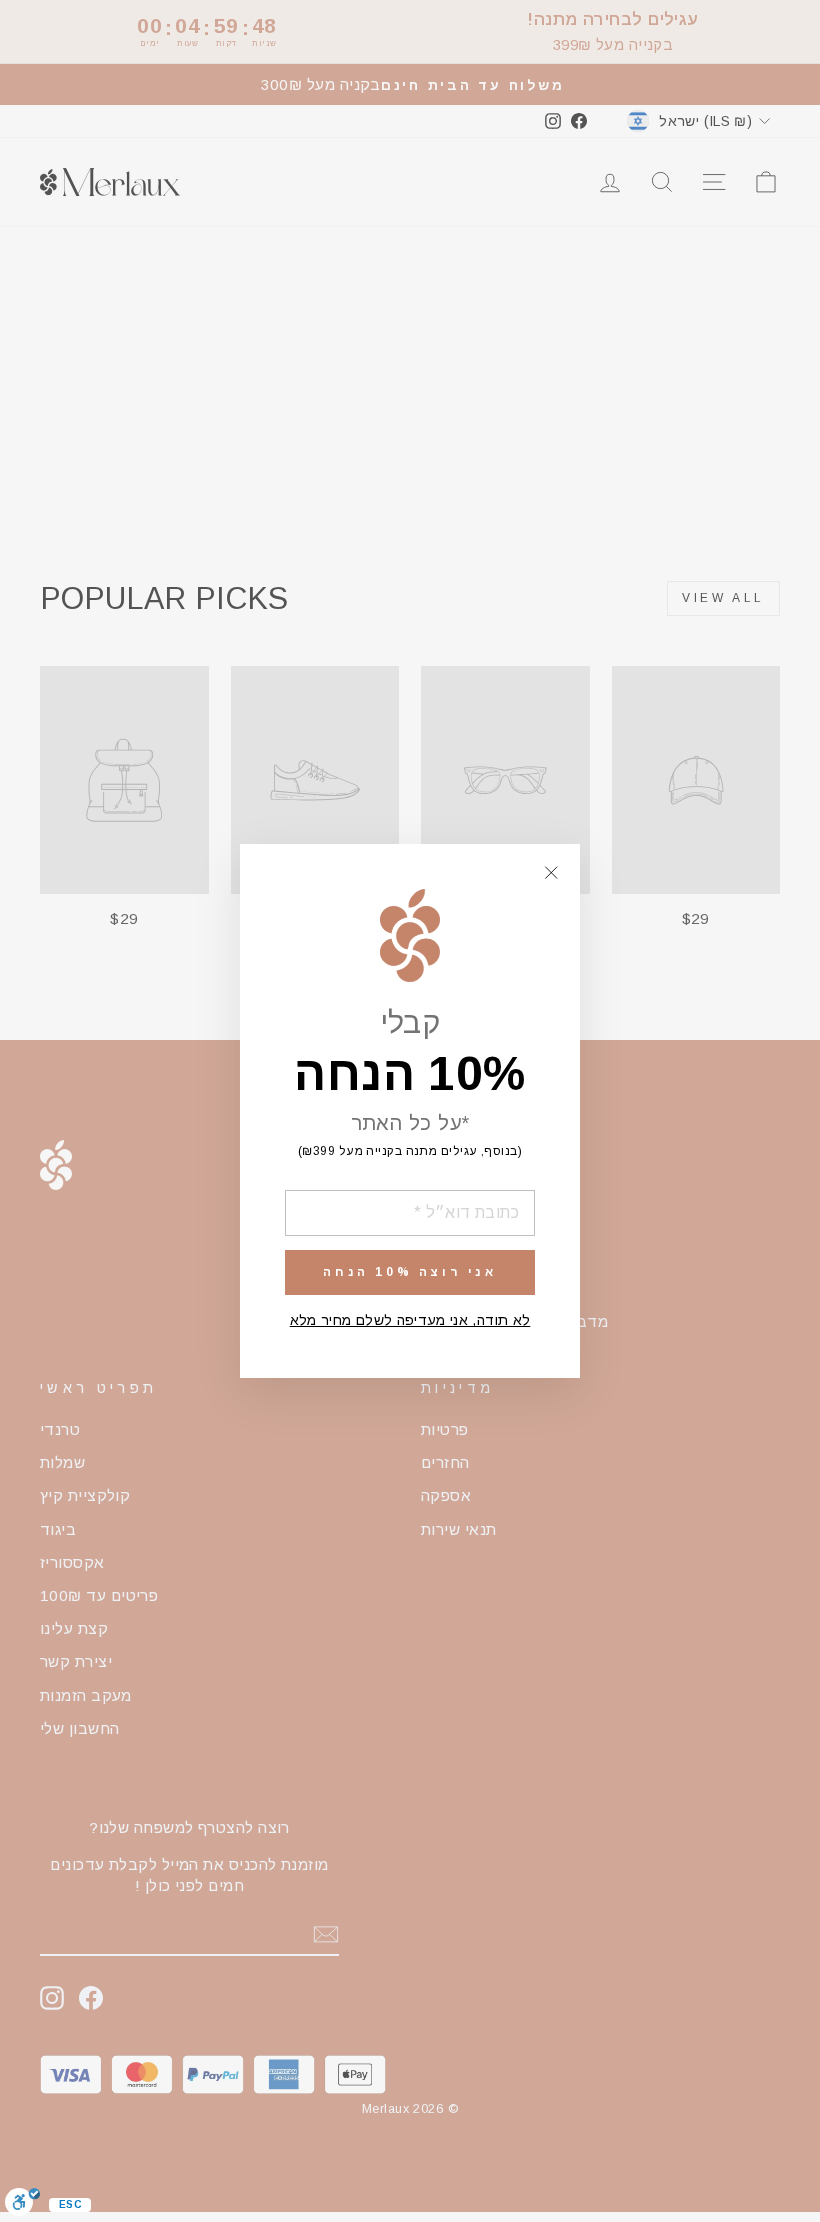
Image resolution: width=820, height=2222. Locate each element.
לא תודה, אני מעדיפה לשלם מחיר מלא (410, 1320)
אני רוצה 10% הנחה (409, 1272)
